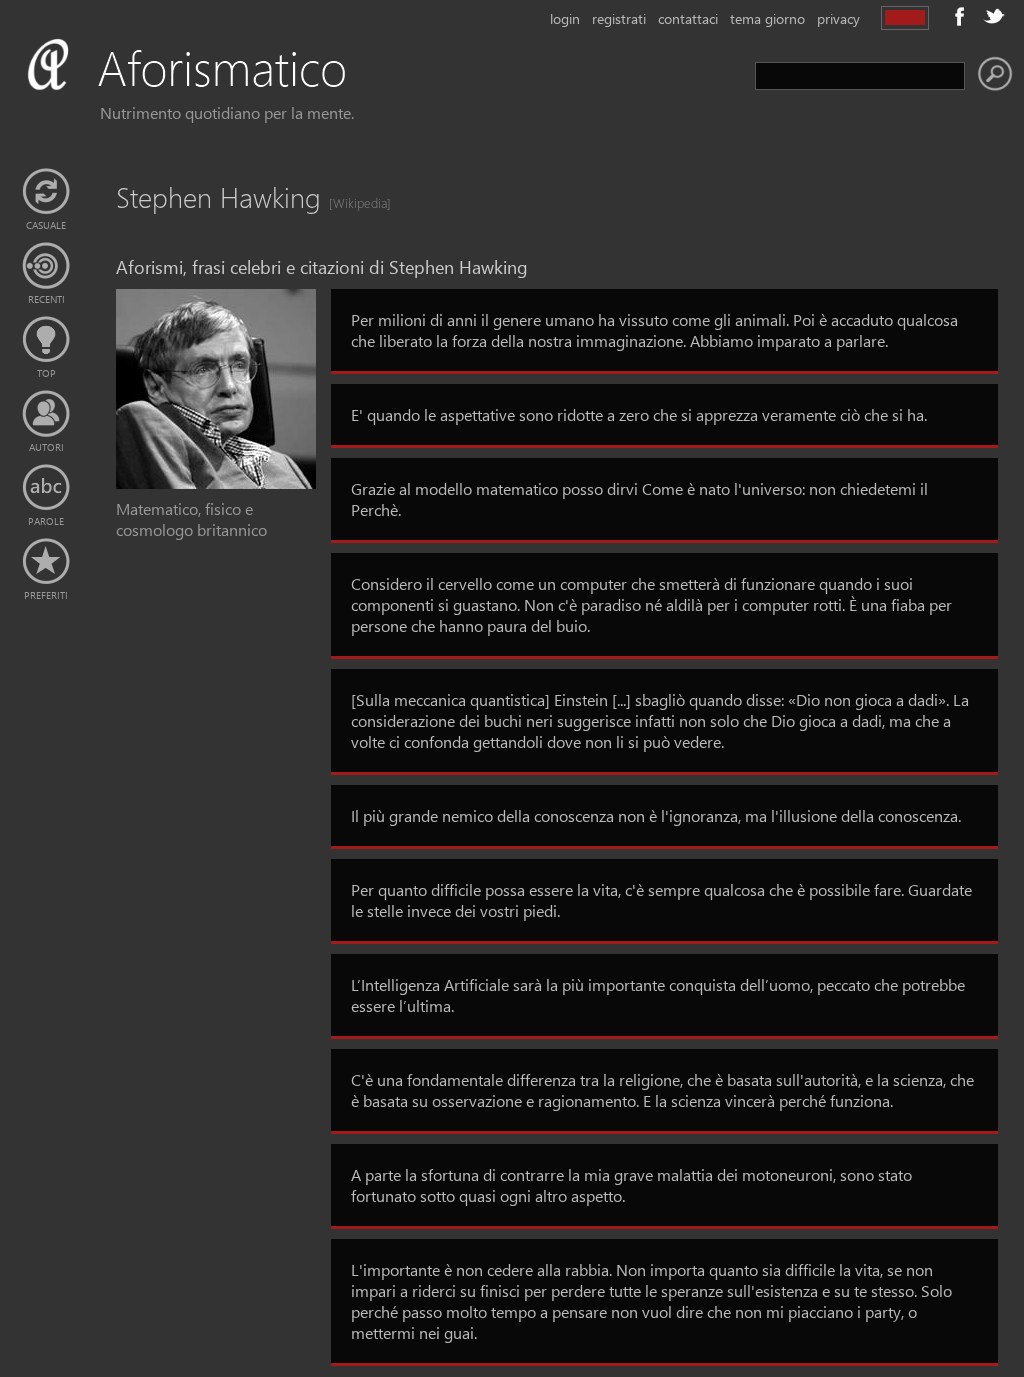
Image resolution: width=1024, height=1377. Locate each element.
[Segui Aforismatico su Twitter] (994, 16)
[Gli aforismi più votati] (46, 340)
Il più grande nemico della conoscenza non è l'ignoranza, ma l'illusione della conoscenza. (656, 815)
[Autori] (46, 414)
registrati (619, 18)
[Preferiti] (46, 562)
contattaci (688, 18)
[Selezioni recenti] (46, 266)
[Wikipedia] (354, 202)
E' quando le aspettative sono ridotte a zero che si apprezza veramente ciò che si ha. (639, 414)
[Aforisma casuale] (46, 192)
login (565, 18)
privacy (838, 18)
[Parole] (46, 488)
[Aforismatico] (216, 91)
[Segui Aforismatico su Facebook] (960, 16)
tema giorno (767, 18)
